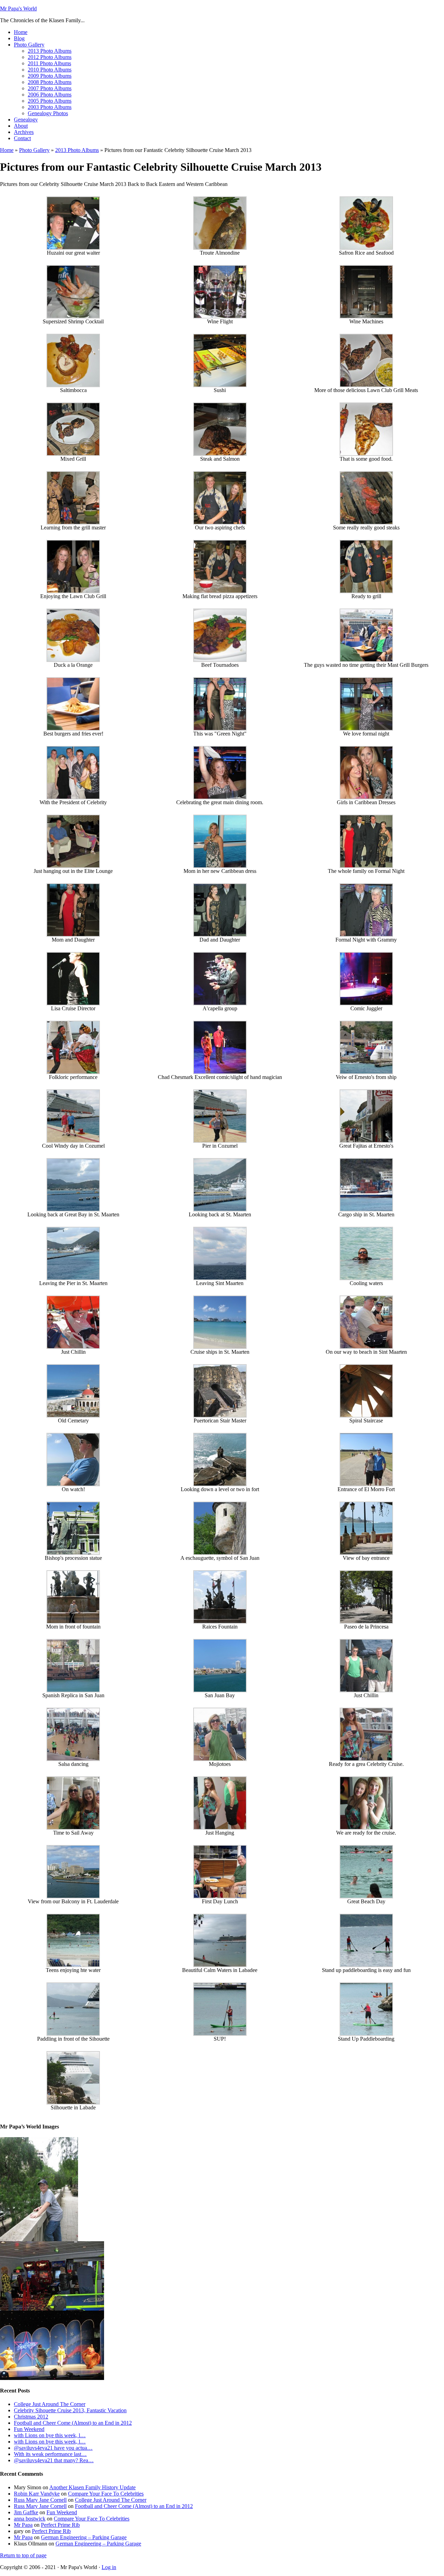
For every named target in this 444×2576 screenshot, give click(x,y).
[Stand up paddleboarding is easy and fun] (366, 1965)
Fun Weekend (29, 2429)
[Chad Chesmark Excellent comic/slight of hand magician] (220, 1072)
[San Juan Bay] (220, 1690)
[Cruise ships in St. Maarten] (220, 1347)
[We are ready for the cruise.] (366, 1828)
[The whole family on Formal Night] (366, 866)
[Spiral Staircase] (366, 1416)
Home (7, 150)
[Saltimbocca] (73, 385)
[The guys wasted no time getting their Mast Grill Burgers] (366, 660)
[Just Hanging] (220, 1828)
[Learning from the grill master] (73, 523)
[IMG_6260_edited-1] (52, 2378)
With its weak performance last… (50, 2454)
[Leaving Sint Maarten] (220, 1278)
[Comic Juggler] (366, 1004)
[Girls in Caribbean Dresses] (366, 797)
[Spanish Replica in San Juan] (73, 1690)
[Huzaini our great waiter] (73, 248)
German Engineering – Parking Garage (84, 2537)
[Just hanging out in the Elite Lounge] (73, 866)
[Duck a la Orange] (73, 660)
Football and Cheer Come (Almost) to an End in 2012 (73, 2423)
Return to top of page (23, 2555)
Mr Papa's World (18, 8)
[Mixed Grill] (73, 454)
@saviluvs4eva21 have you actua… (53, 2448)
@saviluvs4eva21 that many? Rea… (54, 2460)
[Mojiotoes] (220, 1759)
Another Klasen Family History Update (92, 2487)
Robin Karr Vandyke (37, 2494)
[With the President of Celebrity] (73, 797)
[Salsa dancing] (73, 1759)
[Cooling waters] (366, 1278)
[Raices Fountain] (220, 1622)
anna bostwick (30, 2519)
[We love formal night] (366, 729)
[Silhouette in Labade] (73, 2103)
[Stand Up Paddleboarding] (366, 2034)
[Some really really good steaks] (366, 523)
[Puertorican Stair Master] (220, 1416)
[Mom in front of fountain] (73, 1622)
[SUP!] (220, 2034)
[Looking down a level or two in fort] (220, 1484)
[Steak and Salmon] (220, 454)
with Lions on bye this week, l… (50, 2435)
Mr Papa (23, 2525)
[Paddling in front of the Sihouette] (73, 2034)
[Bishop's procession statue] (73, 1553)
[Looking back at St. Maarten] (220, 1210)
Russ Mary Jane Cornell (40, 2500)
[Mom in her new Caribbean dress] (220, 866)
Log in (109, 2567)
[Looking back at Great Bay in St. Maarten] (73, 1210)
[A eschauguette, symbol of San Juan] (220, 1553)
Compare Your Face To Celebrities (106, 2494)
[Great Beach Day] (366, 1897)
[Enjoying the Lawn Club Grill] (73, 591)
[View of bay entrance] (366, 1553)
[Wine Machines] (366, 317)
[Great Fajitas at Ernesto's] (366, 1141)
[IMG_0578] (52, 2309)
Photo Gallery (34, 150)
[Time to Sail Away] (73, 1828)
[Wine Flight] (220, 317)
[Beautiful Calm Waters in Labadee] (220, 1965)
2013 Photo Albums (77, 150)
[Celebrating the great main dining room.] (220, 797)
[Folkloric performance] (73, 1072)
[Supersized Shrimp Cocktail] (73, 317)
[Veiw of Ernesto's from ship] (366, 1072)
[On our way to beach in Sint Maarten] (366, 1347)
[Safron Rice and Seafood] (366, 248)
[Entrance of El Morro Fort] (366, 1484)
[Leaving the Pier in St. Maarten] (73, 1278)
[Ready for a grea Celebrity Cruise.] (366, 1759)
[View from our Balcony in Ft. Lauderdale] (73, 1897)
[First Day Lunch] (220, 1897)
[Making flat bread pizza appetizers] (220, 591)
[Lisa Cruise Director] (73, 1004)
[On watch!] (73, 1484)
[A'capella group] (220, 1004)
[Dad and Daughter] (220, 935)
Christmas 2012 (31, 2417)
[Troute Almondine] (220, 248)
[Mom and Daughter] (73, 935)
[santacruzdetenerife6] (39, 2239)
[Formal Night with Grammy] (366, 935)
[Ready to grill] (366, 591)
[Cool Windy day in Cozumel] (73, 1141)
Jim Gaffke (26, 2512)
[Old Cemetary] (73, 1416)
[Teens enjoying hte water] (73, 1965)
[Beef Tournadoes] (220, 660)
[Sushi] (220, 385)
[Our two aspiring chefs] (220, 523)
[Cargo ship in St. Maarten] (366, 1210)
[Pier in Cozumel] (220, 1141)
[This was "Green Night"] (220, 729)
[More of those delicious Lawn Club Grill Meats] (366, 385)
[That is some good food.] (366, 454)
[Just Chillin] (73, 1347)
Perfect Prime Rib (60, 2525)
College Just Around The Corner (50, 2404)
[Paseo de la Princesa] (366, 1622)
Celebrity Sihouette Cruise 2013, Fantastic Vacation (70, 2410)
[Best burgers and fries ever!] (73, 729)
